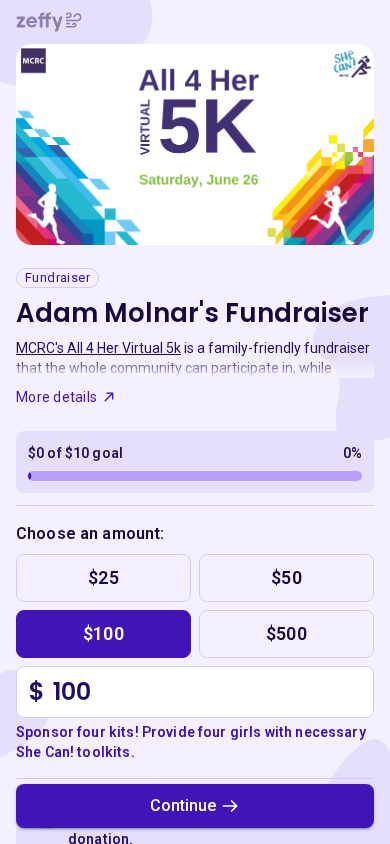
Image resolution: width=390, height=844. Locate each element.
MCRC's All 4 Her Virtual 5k (98, 348)
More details (56, 397)
